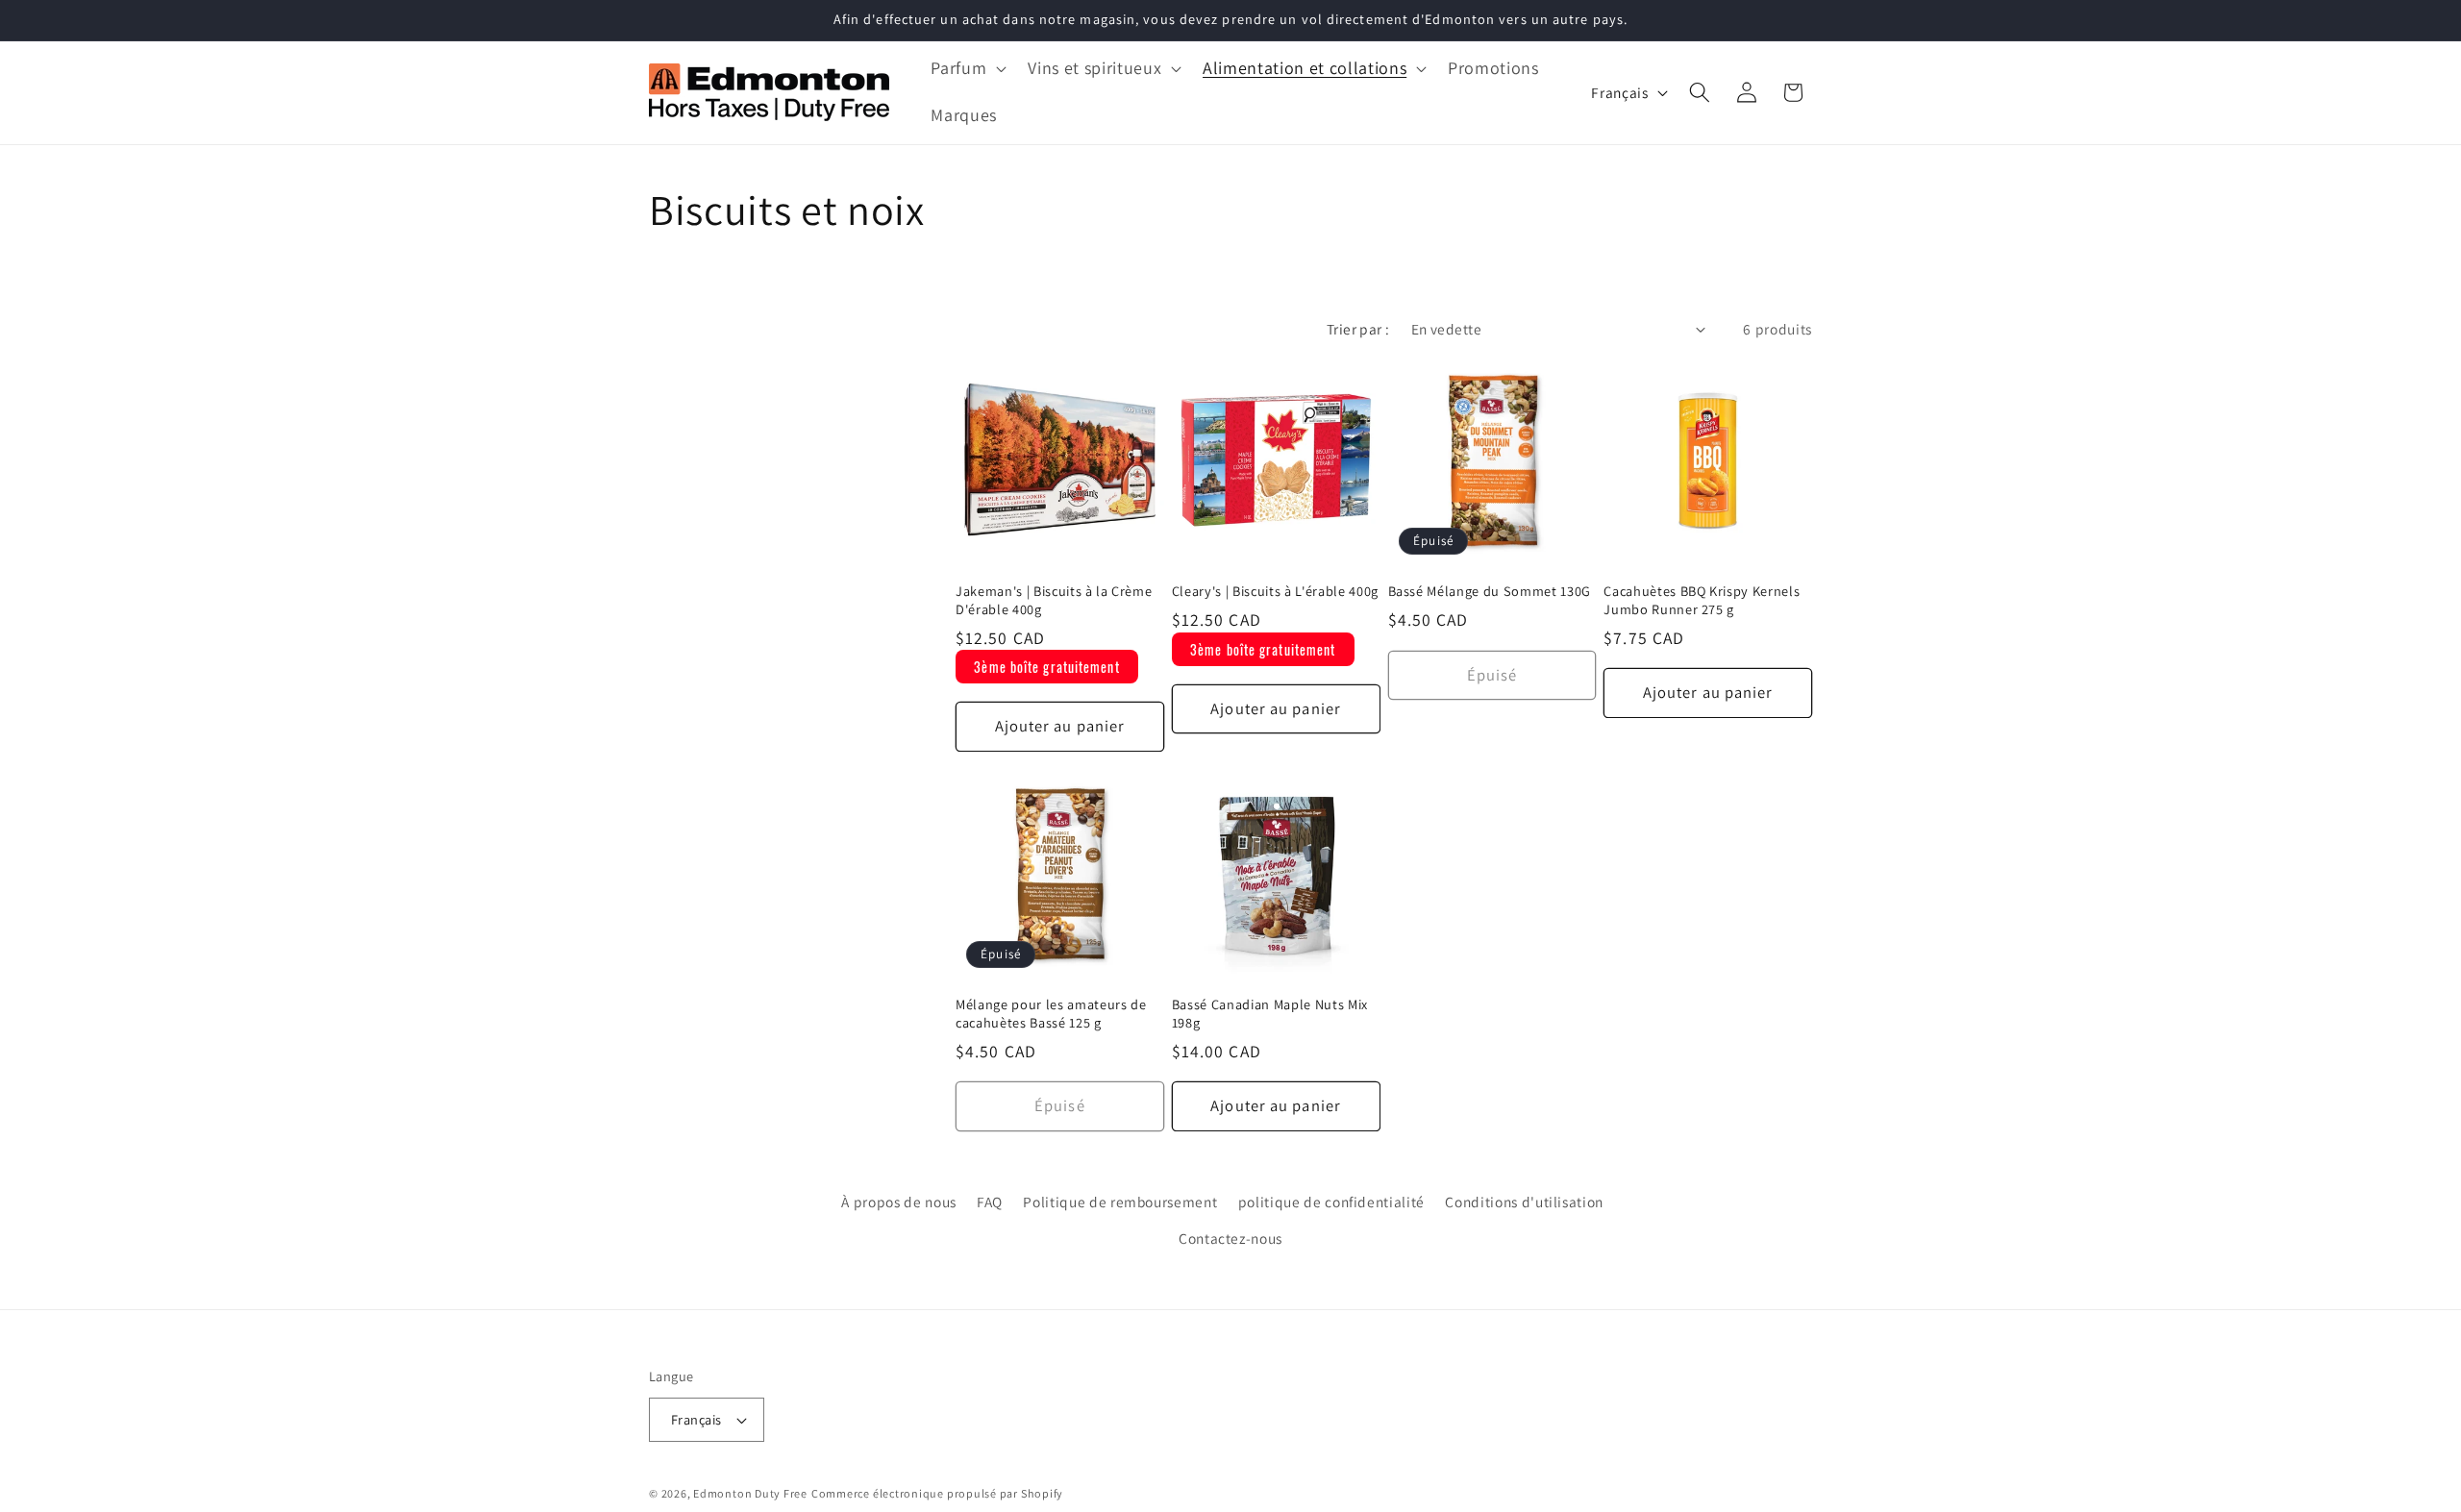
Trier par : (1358, 329)
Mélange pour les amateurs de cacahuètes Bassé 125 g (1051, 1014)
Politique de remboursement (1120, 1202)
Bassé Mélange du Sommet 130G (1490, 591)
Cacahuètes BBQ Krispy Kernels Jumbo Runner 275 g (1702, 600)
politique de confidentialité (1331, 1202)
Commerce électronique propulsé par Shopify (937, 1493)
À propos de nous (899, 1202)
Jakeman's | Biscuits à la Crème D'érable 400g (1054, 600)
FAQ (990, 1202)
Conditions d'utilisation (1524, 1202)
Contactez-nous (1230, 1238)
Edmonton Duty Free (750, 1493)
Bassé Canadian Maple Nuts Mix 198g (1270, 1014)
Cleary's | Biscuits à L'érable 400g (1275, 591)
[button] (967, 69)
